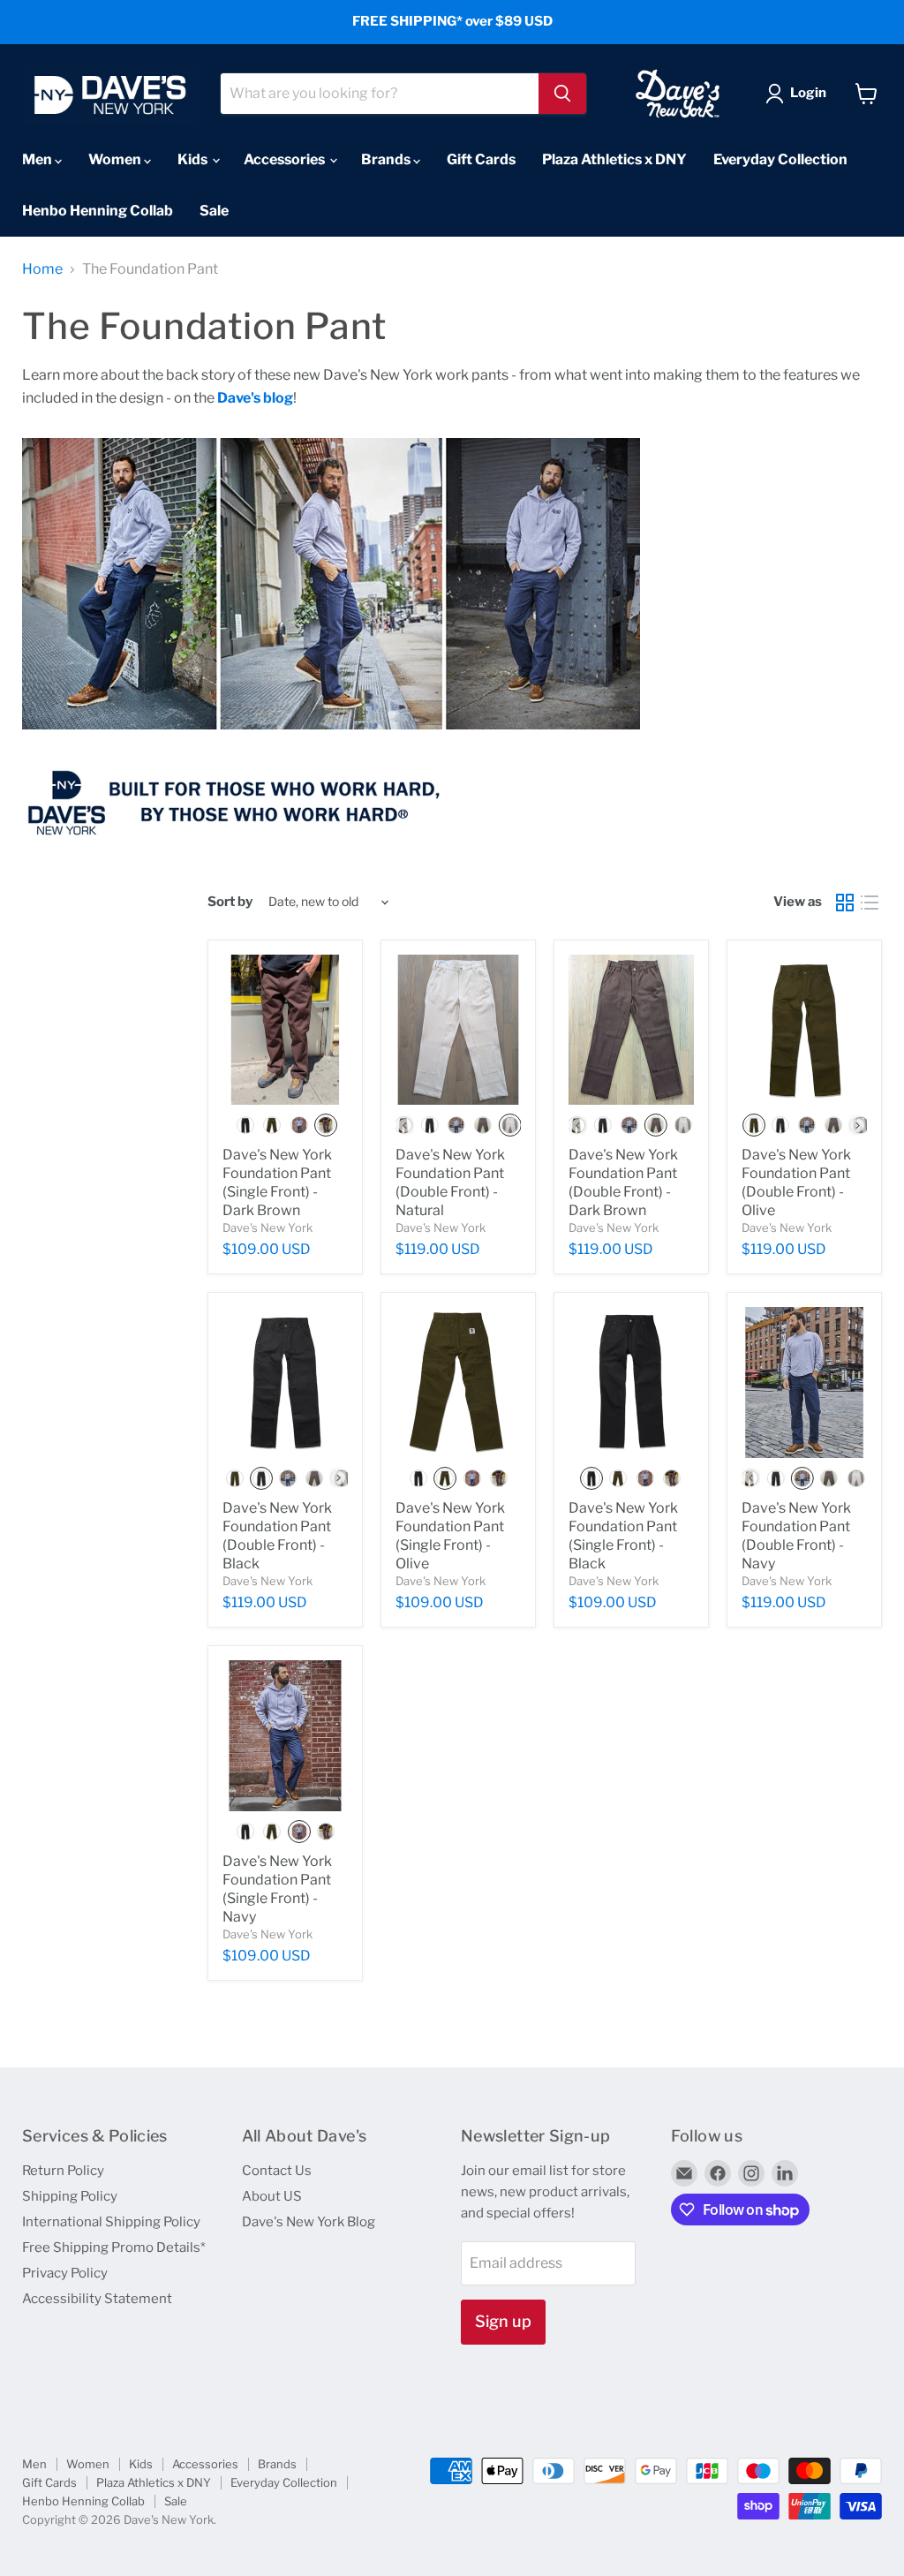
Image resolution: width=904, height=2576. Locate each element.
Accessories (286, 159)
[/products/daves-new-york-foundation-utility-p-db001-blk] (631, 1382)
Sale (214, 211)
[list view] (870, 903)
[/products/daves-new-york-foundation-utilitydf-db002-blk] (285, 1382)
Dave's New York (267, 1228)
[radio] (245, 1125)
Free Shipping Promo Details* (114, 2247)
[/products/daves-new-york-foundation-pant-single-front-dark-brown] (285, 1030)
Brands (387, 159)
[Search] (562, 94)
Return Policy (63, 2171)
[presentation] (405, 1126)
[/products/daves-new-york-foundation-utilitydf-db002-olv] (804, 1030)
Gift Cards (481, 159)
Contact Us (277, 2171)
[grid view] (845, 903)
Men (38, 159)
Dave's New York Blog (309, 2222)
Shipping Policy (70, 2196)
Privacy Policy (65, 2273)
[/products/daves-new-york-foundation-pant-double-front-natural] (458, 1030)
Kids (194, 159)
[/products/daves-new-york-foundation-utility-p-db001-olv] (458, 1382)
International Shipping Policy (111, 2222)
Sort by (230, 902)
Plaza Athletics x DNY (614, 159)
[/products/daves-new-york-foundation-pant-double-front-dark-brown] (631, 1030)
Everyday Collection (780, 159)
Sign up (503, 2321)
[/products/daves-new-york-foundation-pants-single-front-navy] (285, 1735)
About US (272, 2196)
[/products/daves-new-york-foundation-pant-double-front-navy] (804, 1382)
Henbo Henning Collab (98, 211)
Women (116, 159)
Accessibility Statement (97, 2299)
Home (42, 269)
